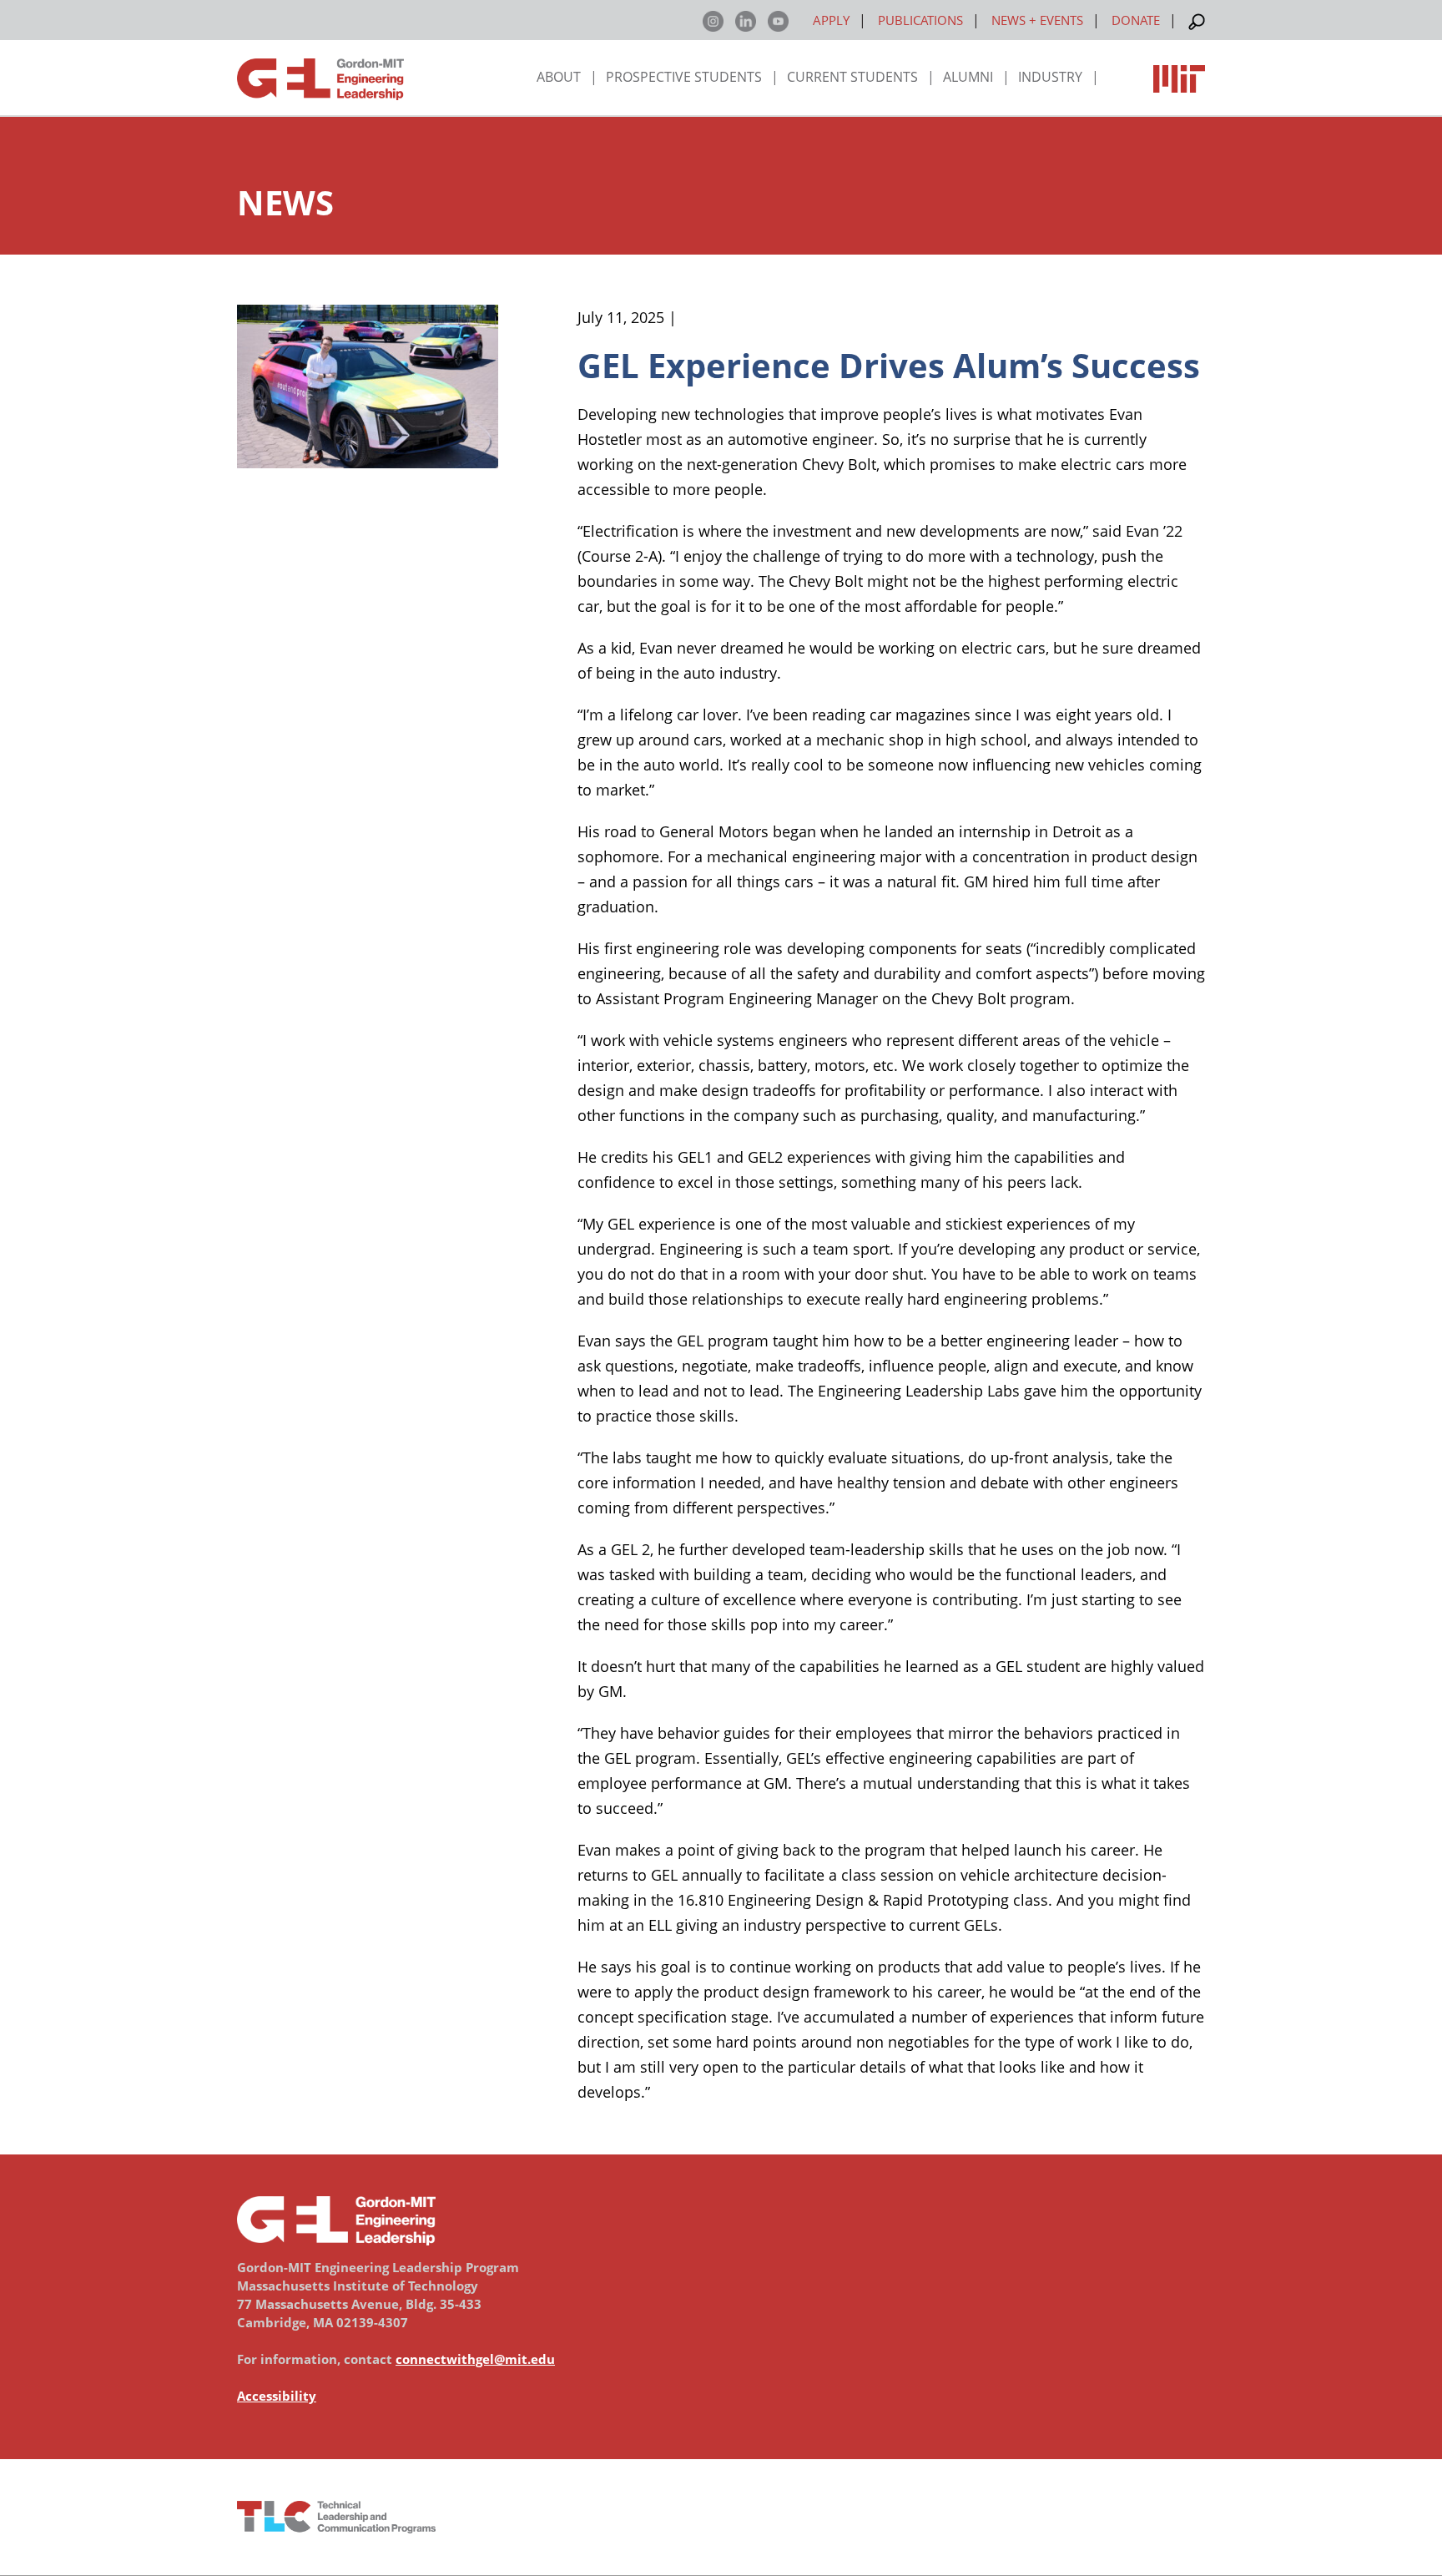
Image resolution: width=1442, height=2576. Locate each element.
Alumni (968, 77)
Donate (1136, 20)
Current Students (852, 77)
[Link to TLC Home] (721, 2517)
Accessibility (277, 2396)
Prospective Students (684, 77)
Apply (831, 20)
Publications (920, 20)
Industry (1050, 77)
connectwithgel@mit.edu (475, 2359)
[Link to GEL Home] (320, 82)
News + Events (1037, 20)
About (559, 77)
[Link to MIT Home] (1179, 73)
